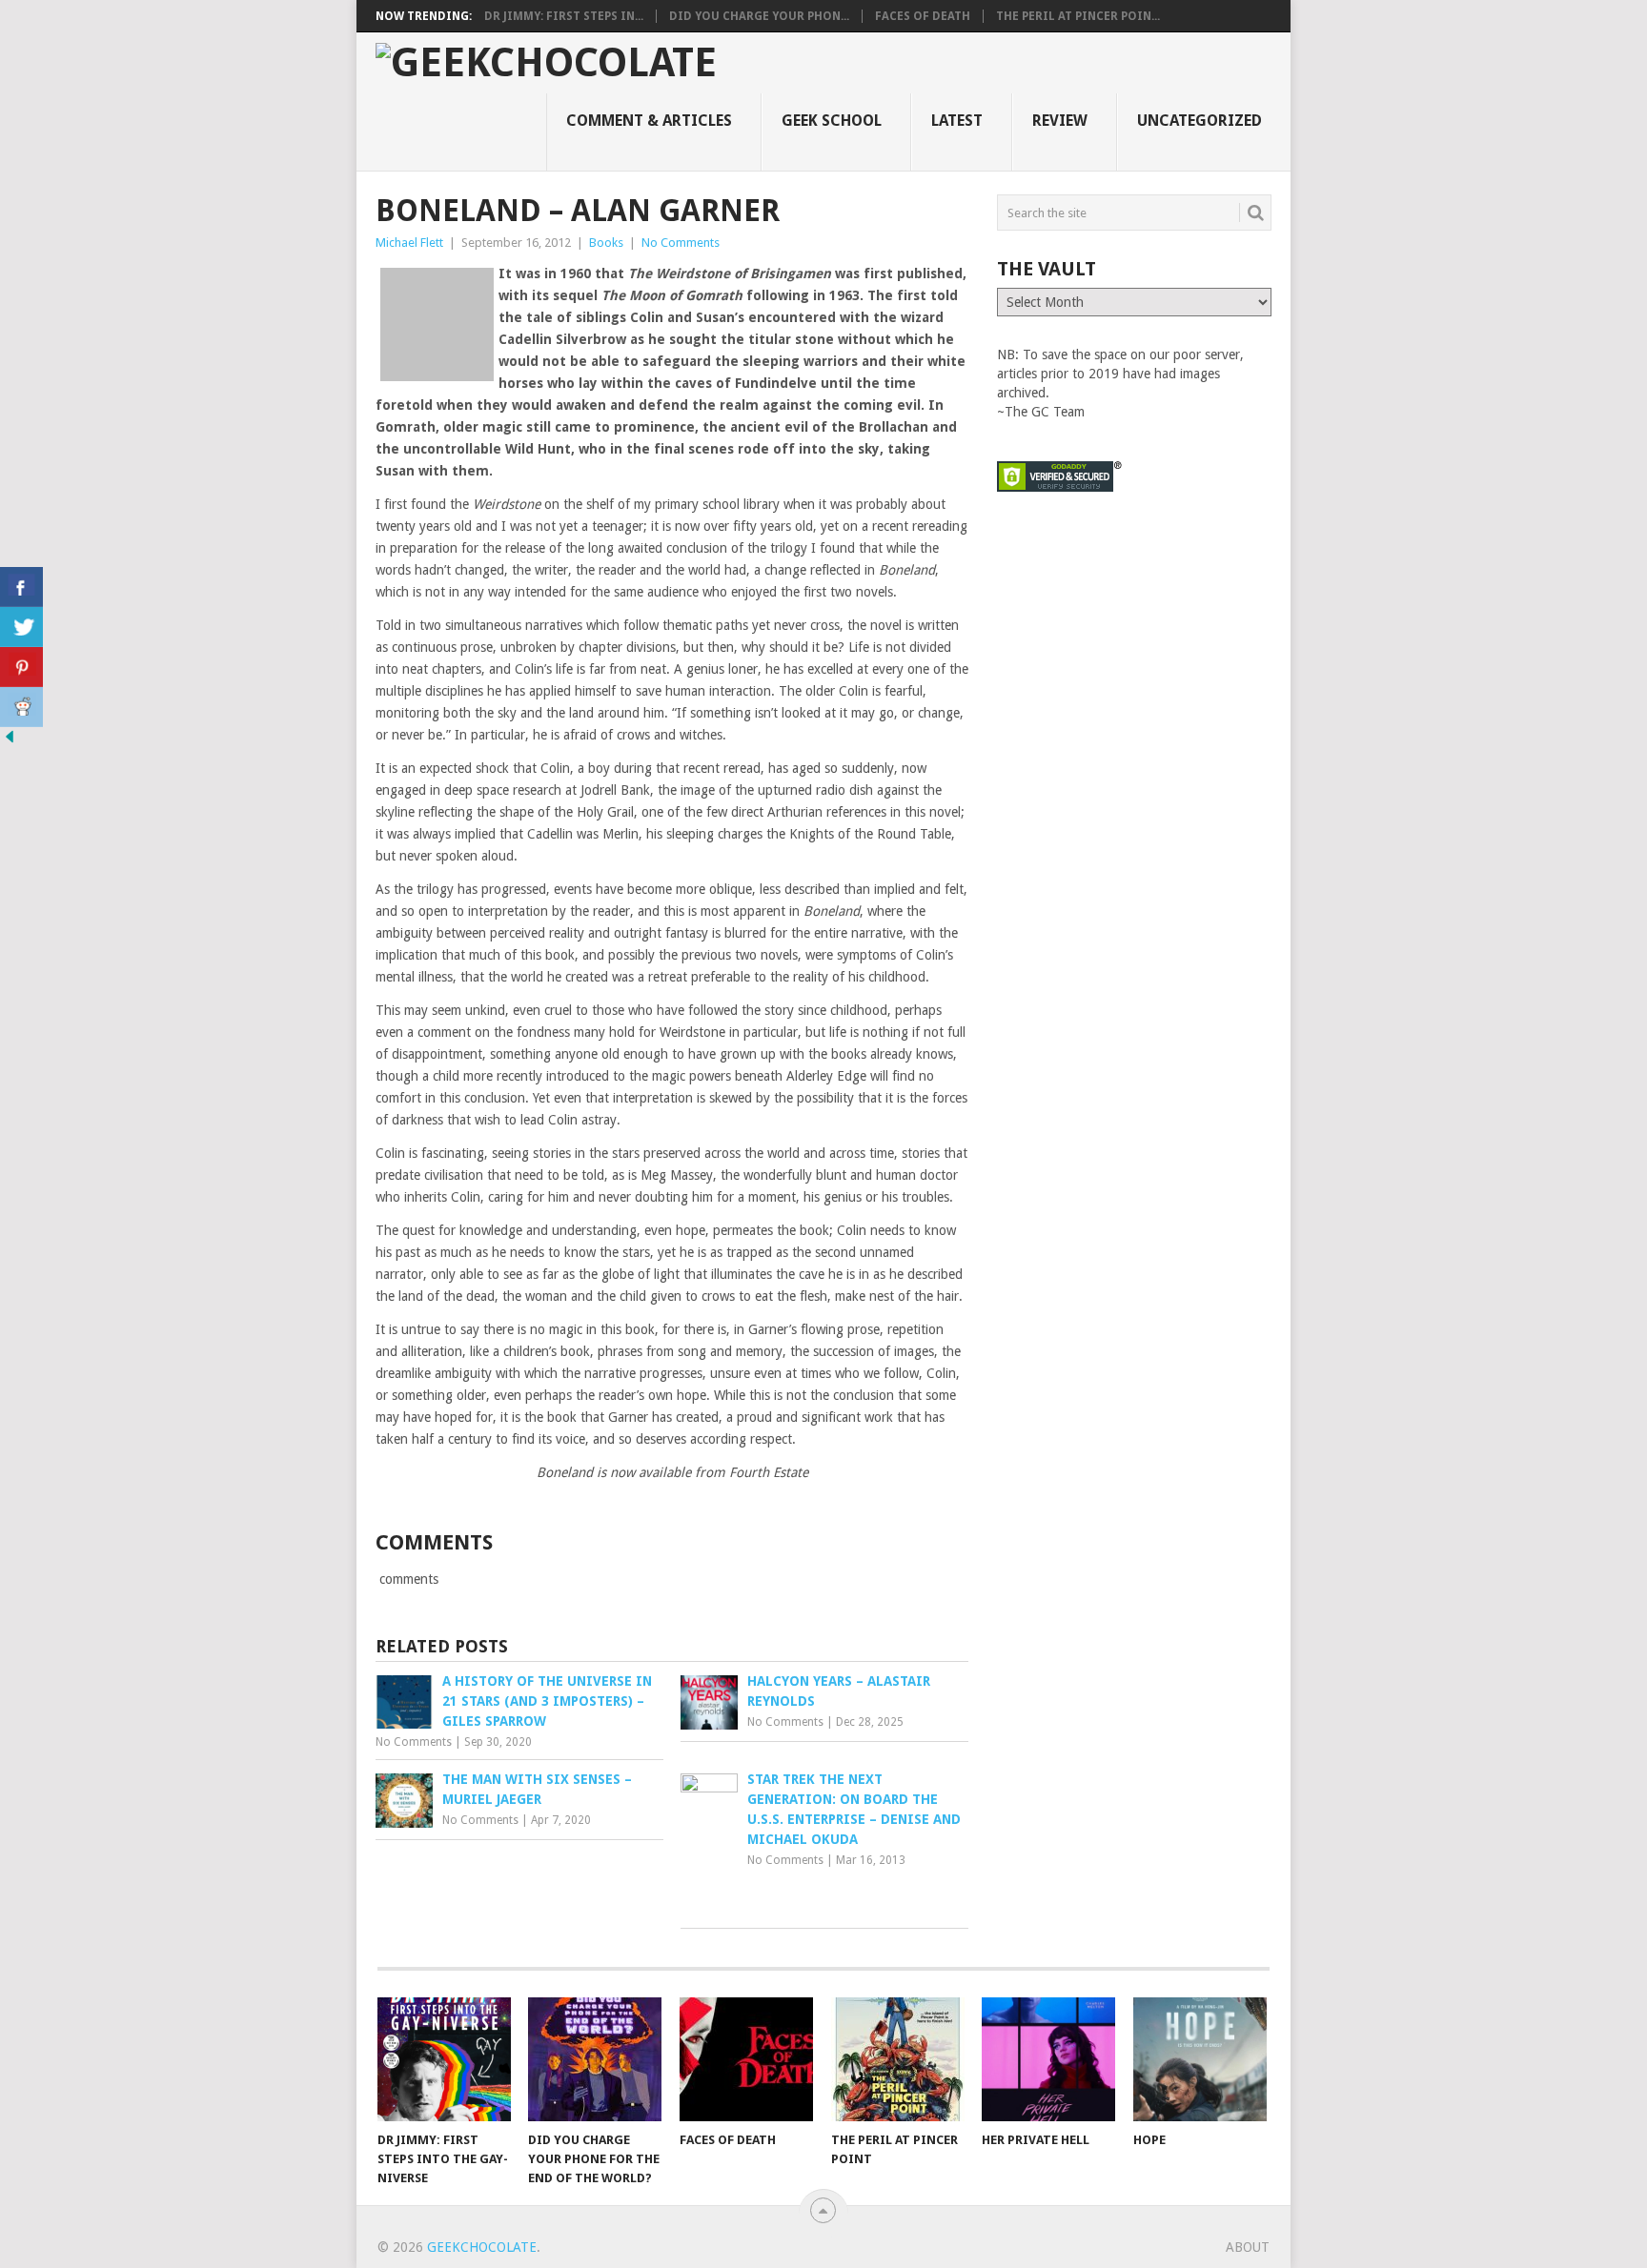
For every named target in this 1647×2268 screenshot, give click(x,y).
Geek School (832, 121)
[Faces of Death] (746, 2059)
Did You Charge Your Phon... (759, 16)
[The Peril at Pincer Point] (898, 2059)
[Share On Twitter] (21, 627)
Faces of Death (923, 16)
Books (606, 243)
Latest (957, 121)
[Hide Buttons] (10, 741)
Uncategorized (1200, 121)
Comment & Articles (649, 121)
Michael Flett (409, 243)
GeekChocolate (482, 2247)
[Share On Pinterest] (21, 667)
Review (1060, 121)
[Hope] (1200, 2059)
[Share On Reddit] (21, 707)
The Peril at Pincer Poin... (1078, 16)
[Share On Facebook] (21, 587)
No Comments (681, 243)
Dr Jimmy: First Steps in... (564, 16)
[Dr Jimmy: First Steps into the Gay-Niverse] (444, 2059)
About (1248, 2247)
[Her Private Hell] (1048, 2059)
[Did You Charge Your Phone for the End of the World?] (595, 2059)
